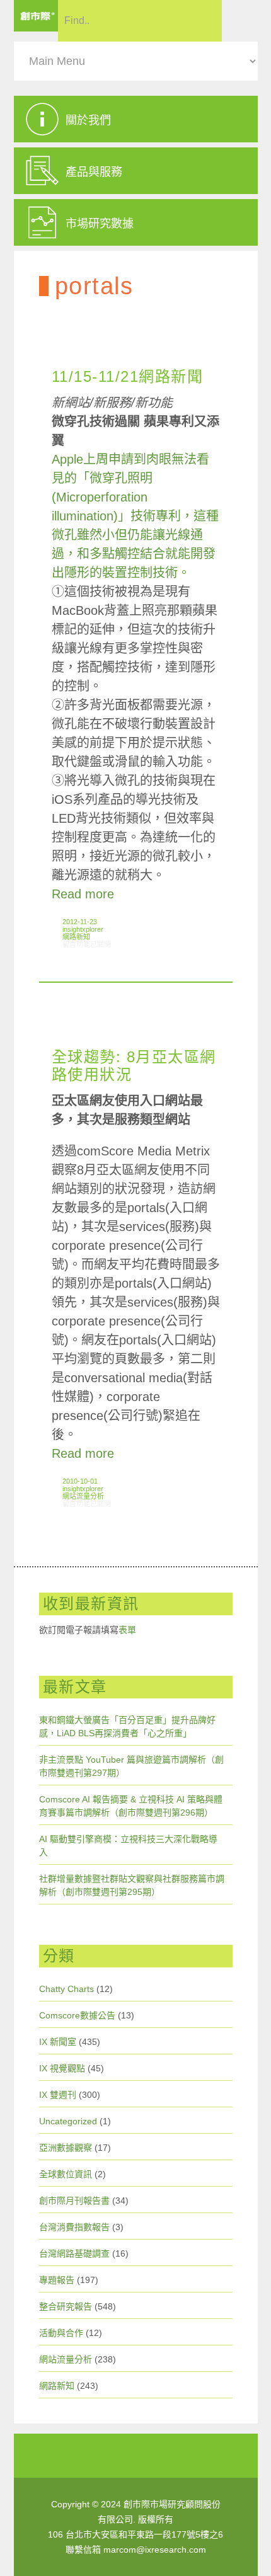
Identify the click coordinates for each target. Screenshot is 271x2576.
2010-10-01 (80, 1481)
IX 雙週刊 (58, 2095)
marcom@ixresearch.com (155, 2550)
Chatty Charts (66, 1989)
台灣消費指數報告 (74, 2227)
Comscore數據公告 (77, 2015)
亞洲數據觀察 (66, 2148)
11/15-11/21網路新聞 (128, 376)
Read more (83, 894)
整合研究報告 (66, 2306)
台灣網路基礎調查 (74, 2253)
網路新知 (76, 937)
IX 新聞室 (58, 2042)
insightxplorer (83, 929)
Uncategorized (68, 2121)
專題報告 (57, 2280)
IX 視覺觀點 (62, 2068)
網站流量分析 (83, 1496)
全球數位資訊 (66, 2174)
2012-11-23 (80, 922)
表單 (127, 1630)
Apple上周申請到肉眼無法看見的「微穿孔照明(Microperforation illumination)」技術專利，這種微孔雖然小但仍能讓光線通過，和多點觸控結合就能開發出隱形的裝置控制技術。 (135, 516)
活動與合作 (61, 2333)
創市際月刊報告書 (74, 2201)
